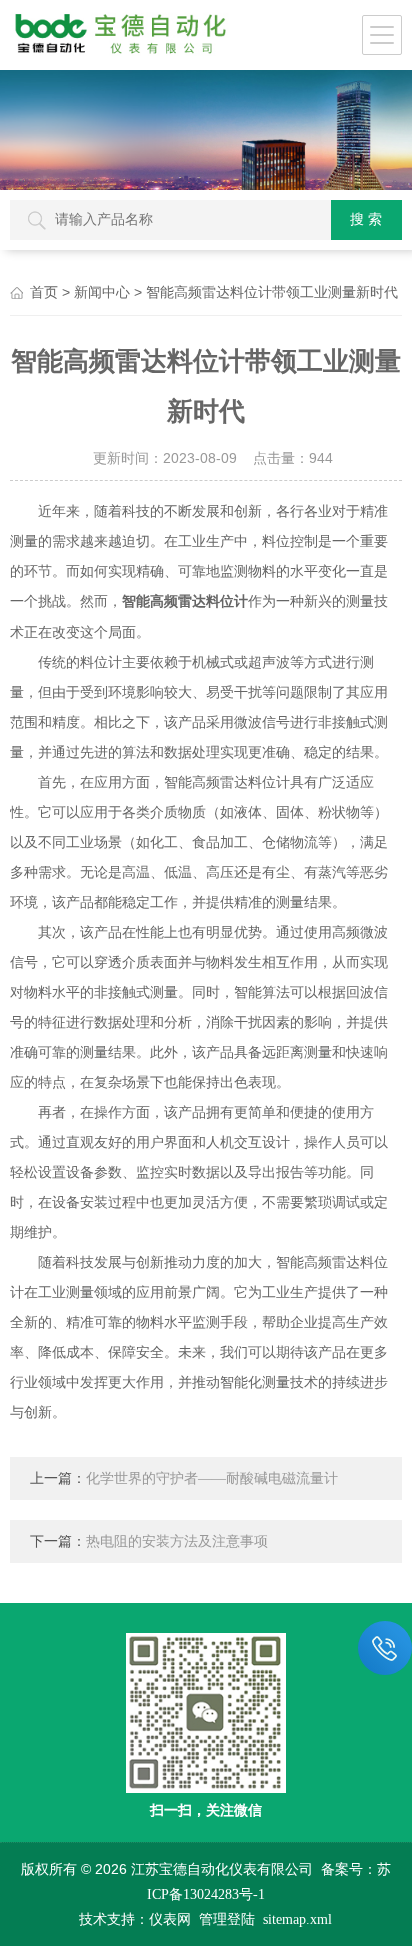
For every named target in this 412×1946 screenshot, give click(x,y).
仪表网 (170, 1919)
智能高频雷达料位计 (185, 601)
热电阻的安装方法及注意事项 (177, 1541)
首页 (44, 292)
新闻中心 (102, 292)
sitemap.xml (297, 1919)
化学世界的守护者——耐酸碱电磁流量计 (212, 1478)
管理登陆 (227, 1919)
